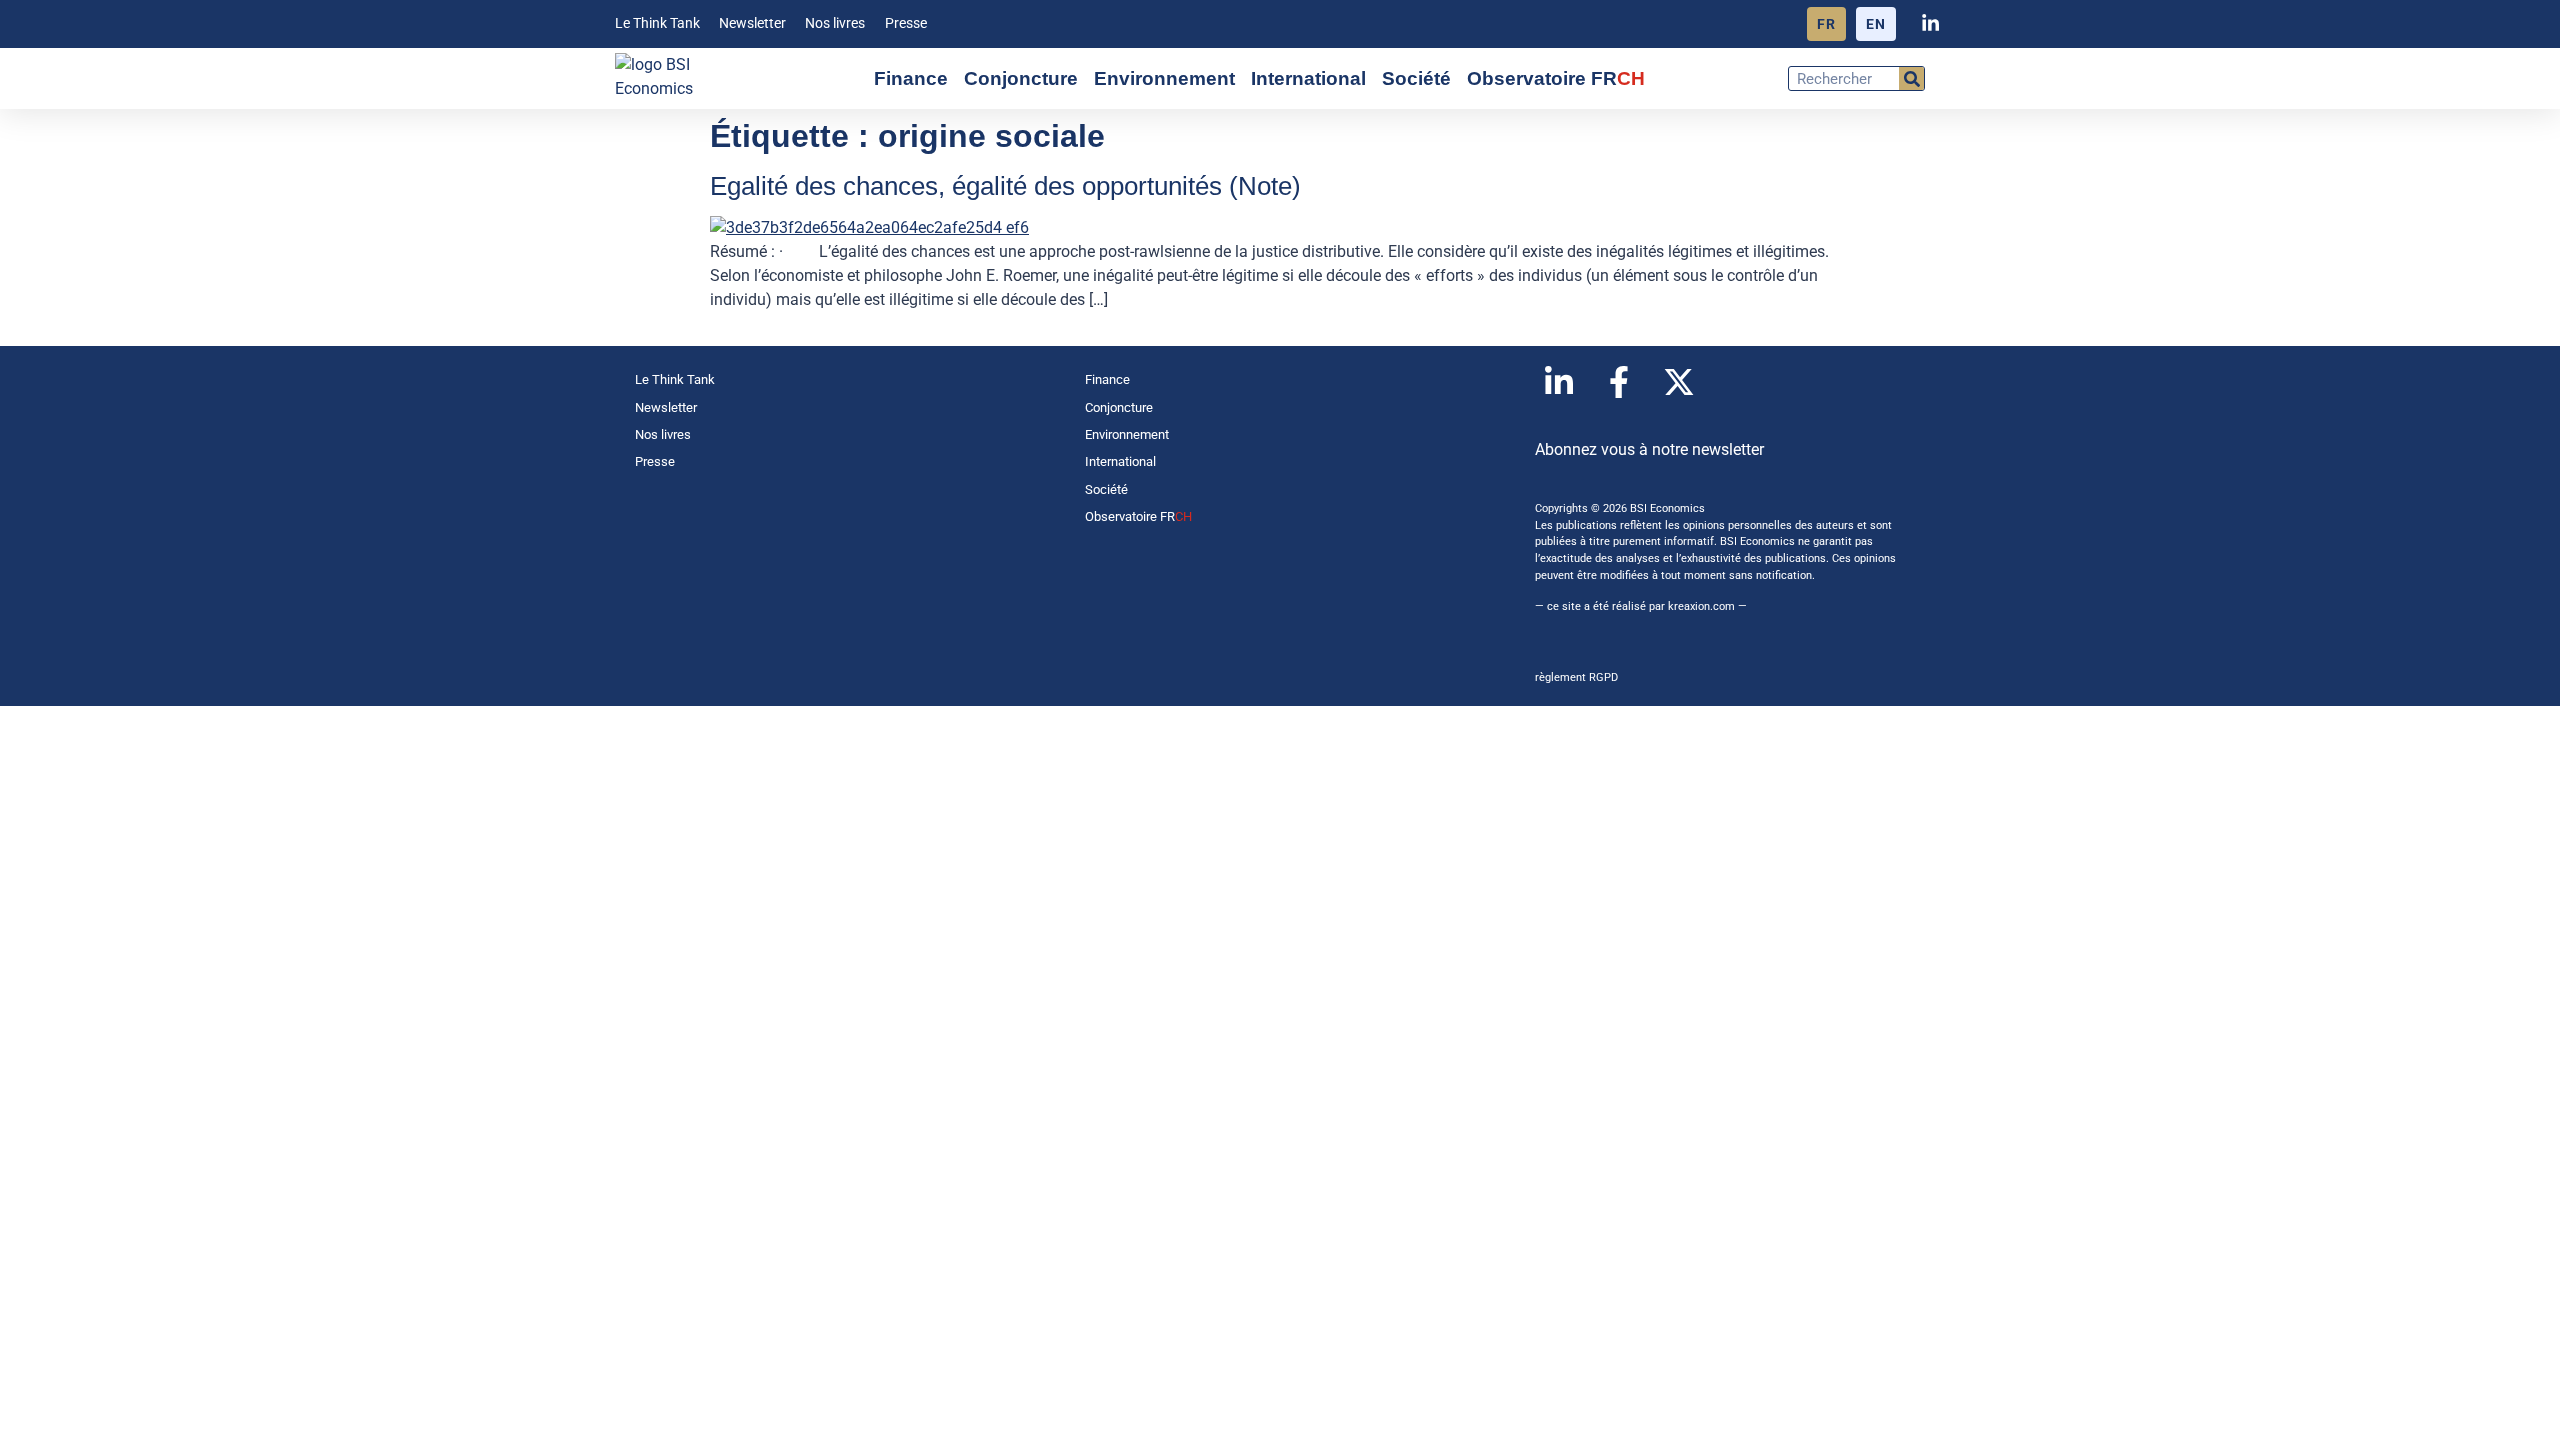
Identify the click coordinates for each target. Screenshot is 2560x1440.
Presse (906, 23)
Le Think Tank (657, 23)
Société (1416, 78)
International (1308, 78)
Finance (911, 78)
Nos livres (835, 23)
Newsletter (752, 23)
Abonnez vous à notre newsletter (1649, 449)
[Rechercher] (1911, 78)
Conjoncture (1021, 78)
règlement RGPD (1576, 677)
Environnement (1164, 78)
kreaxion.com (1701, 606)
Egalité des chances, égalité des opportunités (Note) (1005, 186)
